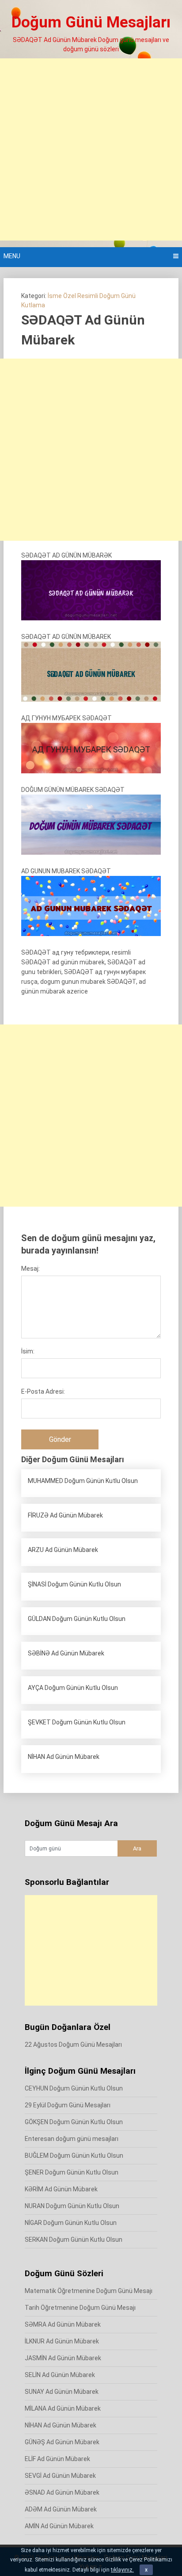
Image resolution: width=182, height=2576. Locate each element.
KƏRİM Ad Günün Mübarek (61, 2189)
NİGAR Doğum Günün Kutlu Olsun (71, 2223)
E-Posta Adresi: (43, 1391)
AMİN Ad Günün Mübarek (59, 2526)
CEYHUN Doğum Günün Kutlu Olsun (74, 2088)
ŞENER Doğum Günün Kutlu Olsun (72, 2172)
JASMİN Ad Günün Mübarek (63, 2358)
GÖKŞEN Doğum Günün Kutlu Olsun (74, 2122)
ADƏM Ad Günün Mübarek (61, 2509)
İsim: (28, 1351)
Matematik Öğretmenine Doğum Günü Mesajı (89, 2291)
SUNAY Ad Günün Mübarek (62, 2392)
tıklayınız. (122, 2570)
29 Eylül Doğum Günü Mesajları (68, 2105)
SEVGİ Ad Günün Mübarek (60, 2476)
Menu (12, 256)
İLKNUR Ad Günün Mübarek (62, 2341)
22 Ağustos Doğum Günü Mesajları (73, 2045)
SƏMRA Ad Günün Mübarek (63, 2324)
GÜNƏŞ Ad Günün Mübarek (62, 2442)
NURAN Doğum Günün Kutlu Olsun (72, 2206)
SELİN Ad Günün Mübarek (60, 2375)
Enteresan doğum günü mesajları (72, 2139)
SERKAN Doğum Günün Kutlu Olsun (74, 2240)
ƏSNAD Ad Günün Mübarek (62, 2492)
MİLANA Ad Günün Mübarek (63, 2408)
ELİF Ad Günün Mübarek (57, 2459)
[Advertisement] (91, 149)
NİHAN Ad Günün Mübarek (61, 2425)
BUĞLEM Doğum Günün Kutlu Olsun (74, 2156)
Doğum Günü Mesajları (91, 22)
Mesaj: (30, 1269)
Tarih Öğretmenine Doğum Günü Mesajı (80, 2308)
